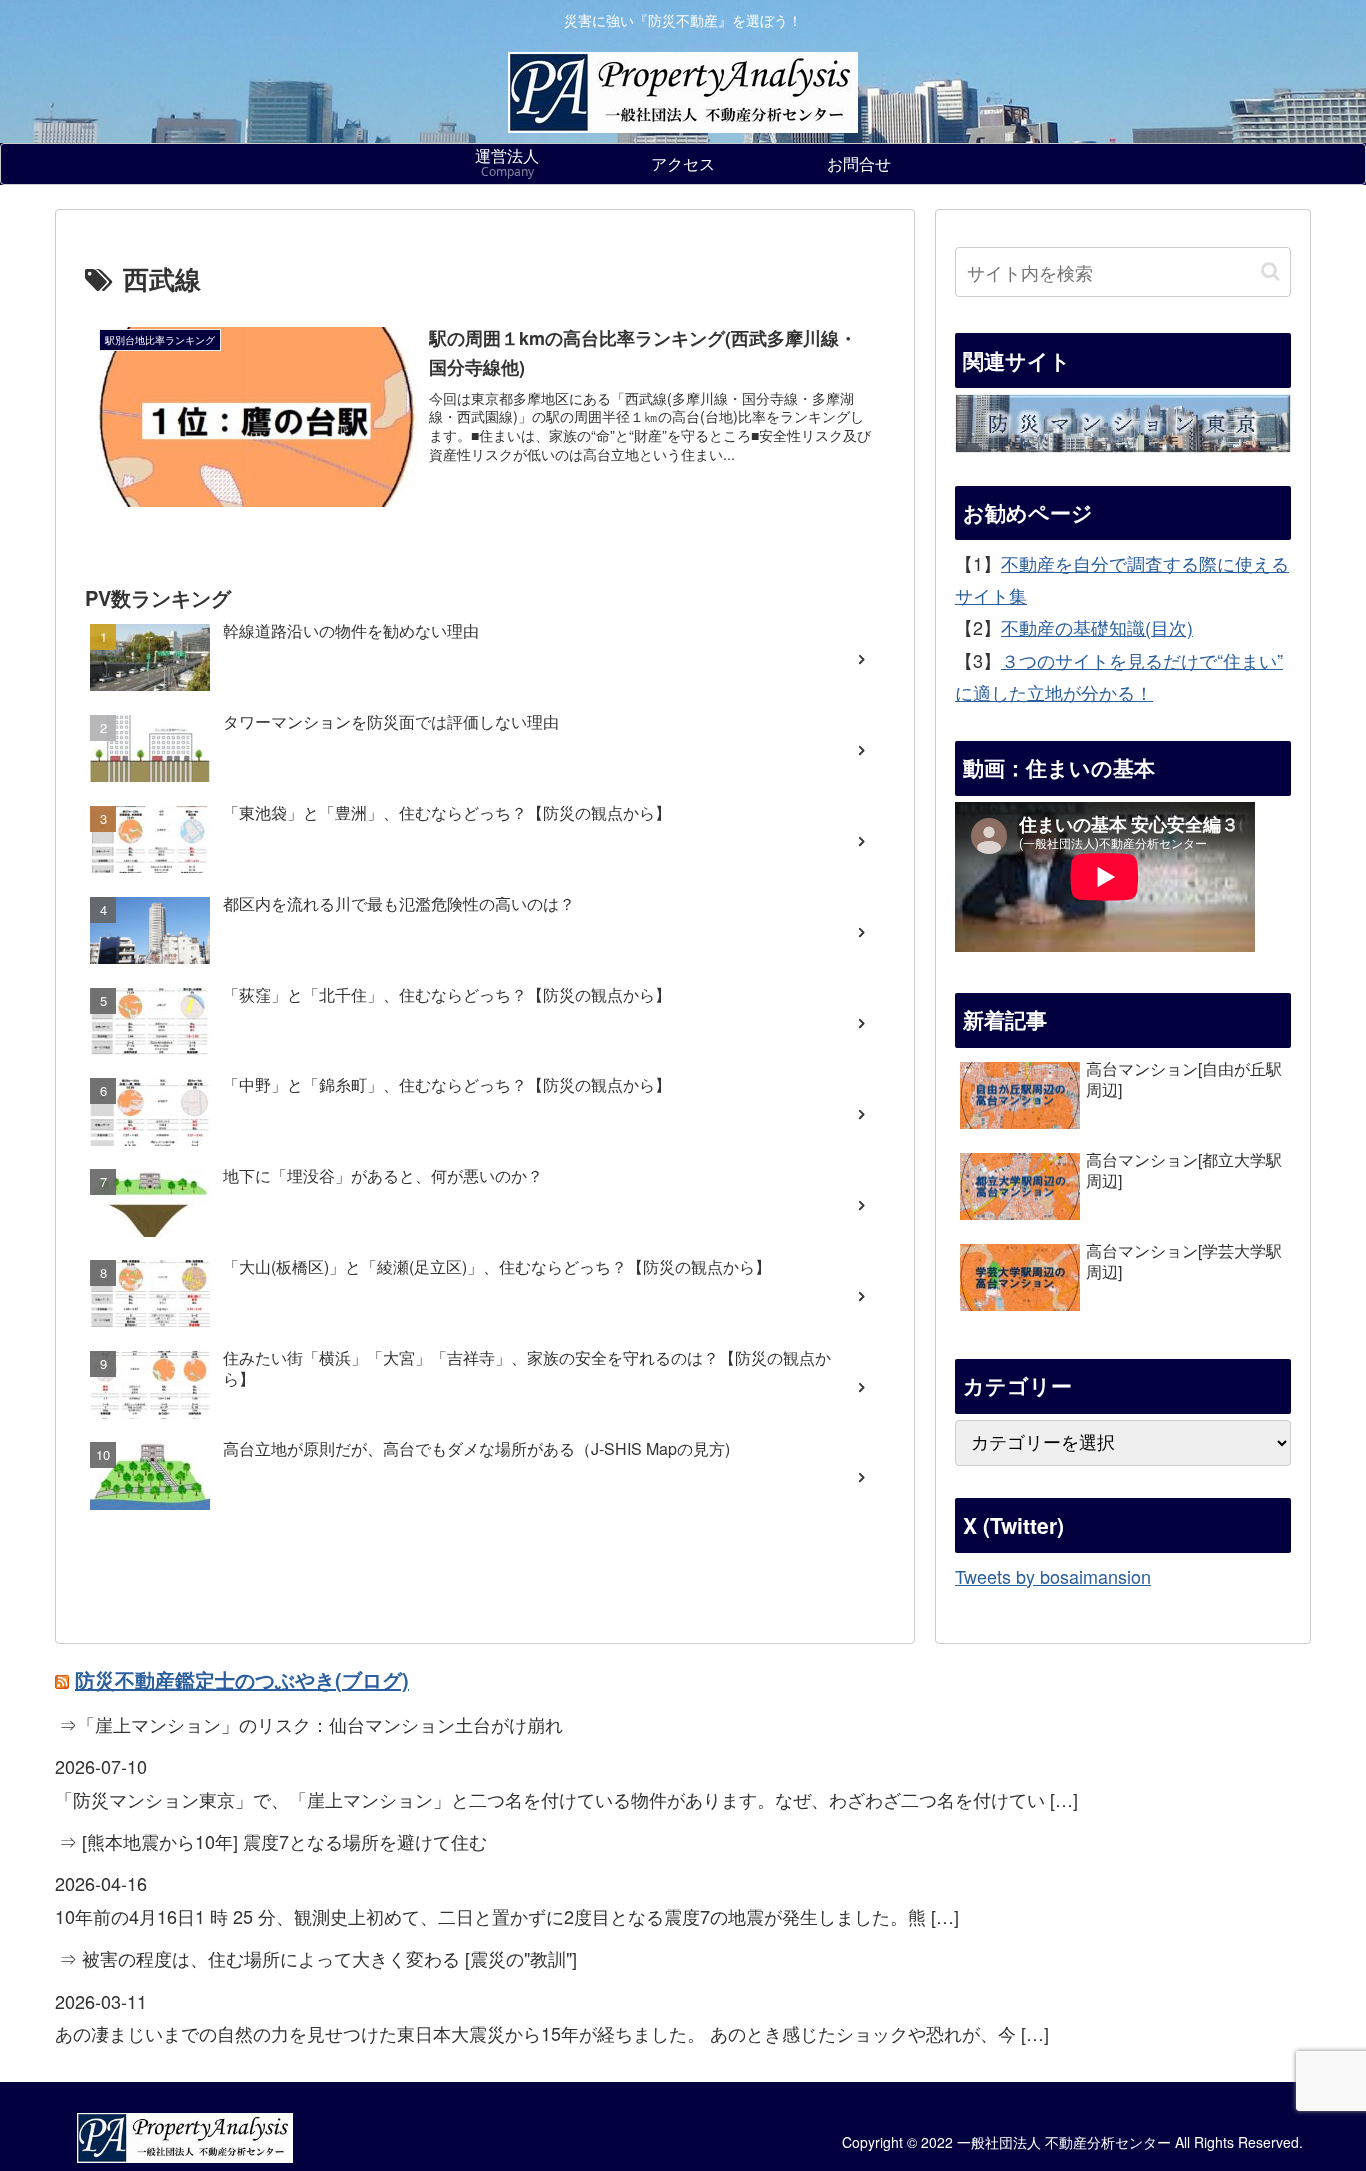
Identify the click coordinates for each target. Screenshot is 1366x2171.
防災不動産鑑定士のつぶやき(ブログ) (242, 1679)
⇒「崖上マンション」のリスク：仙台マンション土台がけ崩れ (311, 1724)
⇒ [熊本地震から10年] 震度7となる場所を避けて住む (273, 1841)
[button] (1270, 271)
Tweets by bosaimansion (1053, 1575)
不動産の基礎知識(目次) (1097, 627)
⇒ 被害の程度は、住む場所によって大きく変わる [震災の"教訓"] (318, 1958)
